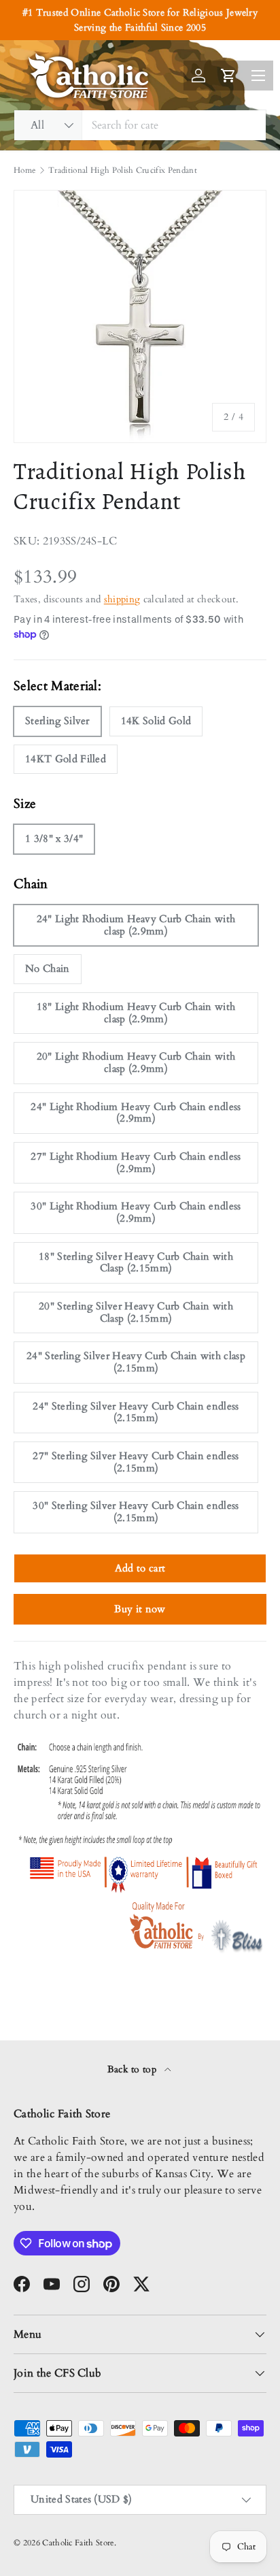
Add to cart (140, 1568)
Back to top (134, 2069)
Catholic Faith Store (78, 2543)
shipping (122, 599)
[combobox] (140, 125)
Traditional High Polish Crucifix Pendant (123, 170)
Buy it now (140, 1609)
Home (24, 170)
